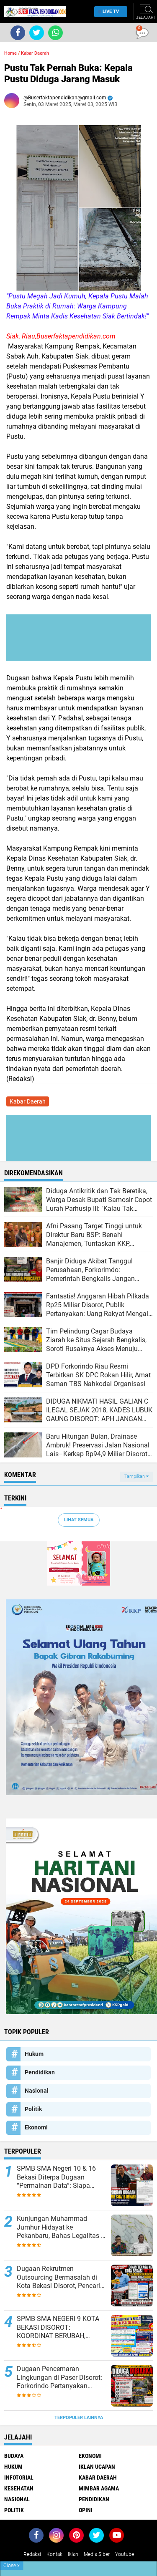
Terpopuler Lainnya (79, 2418)
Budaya (14, 2456)
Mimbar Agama (99, 2488)
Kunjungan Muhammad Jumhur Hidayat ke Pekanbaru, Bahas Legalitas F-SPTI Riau (62, 2227)
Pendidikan (40, 2072)
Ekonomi (36, 2127)
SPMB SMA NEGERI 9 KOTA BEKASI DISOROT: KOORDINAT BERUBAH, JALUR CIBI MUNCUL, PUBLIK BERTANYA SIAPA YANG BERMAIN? (60, 2328)
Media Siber (97, 2554)
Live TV (111, 11)
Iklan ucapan (97, 2467)
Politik (33, 2109)
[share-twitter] (37, 33)
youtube (125, 2554)
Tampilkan (135, 1476)
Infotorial (19, 2478)
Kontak (54, 2554)
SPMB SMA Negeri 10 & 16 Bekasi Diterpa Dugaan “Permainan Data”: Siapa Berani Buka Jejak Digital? (56, 2177)
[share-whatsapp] (55, 33)
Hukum (34, 2054)
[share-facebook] (18, 33)
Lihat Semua (79, 1520)
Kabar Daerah (35, 53)
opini (86, 2510)
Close (12, 2566)
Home (10, 53)
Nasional (37, 2091)
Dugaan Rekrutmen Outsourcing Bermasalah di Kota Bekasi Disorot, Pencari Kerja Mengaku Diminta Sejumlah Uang (58, 2278)
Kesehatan (19, 2488)
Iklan (73, 2554)
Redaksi (32, 2554)
